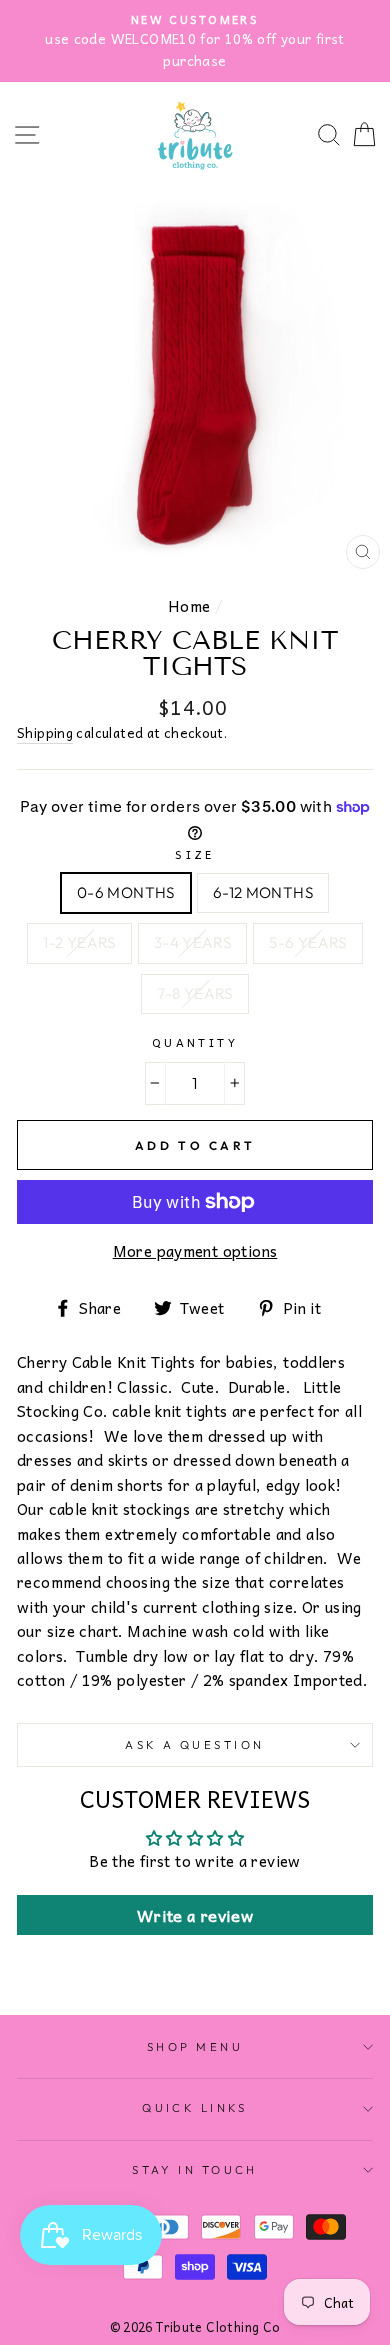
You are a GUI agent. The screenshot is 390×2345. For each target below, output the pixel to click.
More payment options (195, 1251)
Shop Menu (195, 2047)
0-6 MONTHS (126, 892)
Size (195, 854)
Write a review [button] (195, 1915)
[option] (195, 41)
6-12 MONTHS (263, 892)
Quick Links (195, 2108)
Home (189, 605)
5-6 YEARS (307, 942)
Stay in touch (195, 2170)
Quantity (195, 1042)
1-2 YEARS (79, 942)
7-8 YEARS (194, 993)
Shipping (45, 733)
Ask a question (194, 1745)
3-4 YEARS (192, 942)
